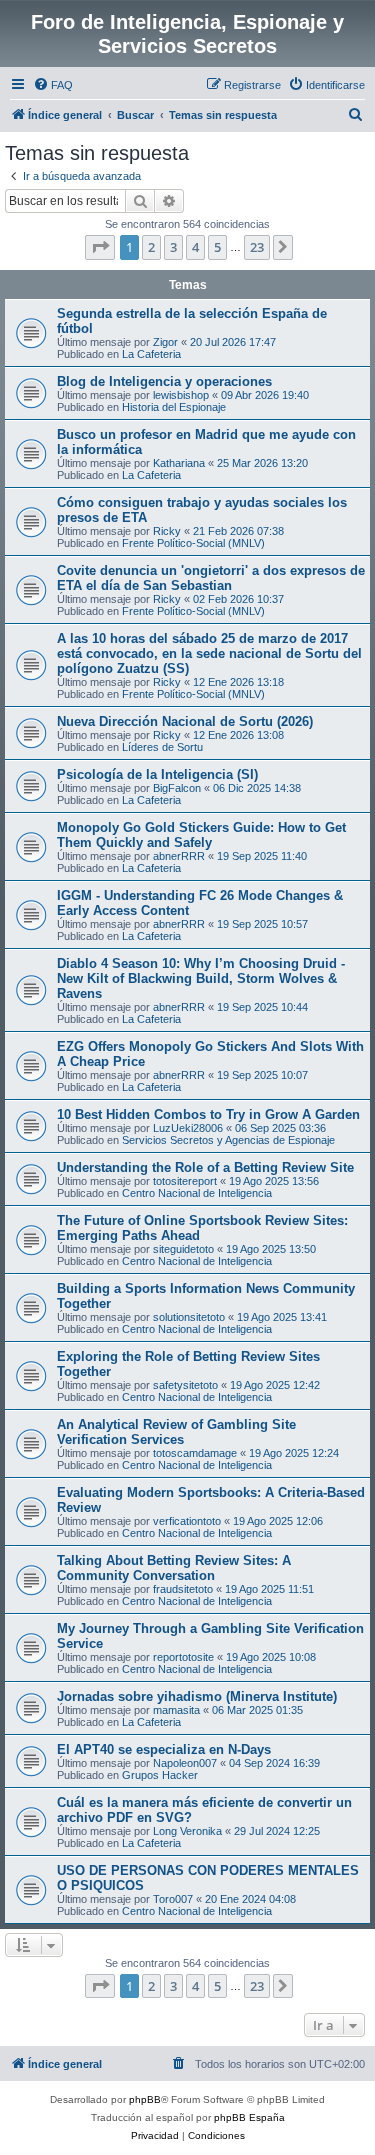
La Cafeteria (151, 354)
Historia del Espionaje (174, 407)
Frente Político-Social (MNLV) (193, 543)
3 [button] (173, 247)
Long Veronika (187, 1831)
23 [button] (257, 247)
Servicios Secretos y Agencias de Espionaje (228, 1140)
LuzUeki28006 (188, 1128)
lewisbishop (181, 395)
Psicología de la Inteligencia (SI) (157, 774)
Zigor (165, 342)
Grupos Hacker (160, 1775)
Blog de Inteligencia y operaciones (164, 381)
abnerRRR (179, 856)
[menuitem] (53, 85)
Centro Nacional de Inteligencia (197, 1193)
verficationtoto (187, 1521)
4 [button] (195, 247)
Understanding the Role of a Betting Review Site (205, 1167)
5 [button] (217, 247)
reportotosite (183, 1657)
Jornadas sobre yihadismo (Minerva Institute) (197, 1696)
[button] (100, 247)
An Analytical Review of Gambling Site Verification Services (176, 1432)
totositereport (185, 1181)
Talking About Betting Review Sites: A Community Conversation (174, 1568)
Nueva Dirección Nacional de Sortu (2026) (185, 721)
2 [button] (151, 247)
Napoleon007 (185, 1763)
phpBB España (249, 2117)
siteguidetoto (183, 1249)
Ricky (167, 531)
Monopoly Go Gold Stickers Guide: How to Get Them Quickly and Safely (201, 835)
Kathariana (179, 463)
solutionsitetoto (189, 1317)
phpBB (145, 2099)
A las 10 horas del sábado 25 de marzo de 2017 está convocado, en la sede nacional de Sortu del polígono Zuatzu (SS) (209, 653)
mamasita (176, 1710)
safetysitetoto (185, 1385)
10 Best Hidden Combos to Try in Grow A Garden (208, 1114)
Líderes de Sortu (162, 747)
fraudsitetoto (183, 1589)
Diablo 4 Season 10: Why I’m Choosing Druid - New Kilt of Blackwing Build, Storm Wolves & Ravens (201, 978)
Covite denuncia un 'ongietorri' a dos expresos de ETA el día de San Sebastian (211, 578)
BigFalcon (177, 788)
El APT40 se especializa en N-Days (164, 1749)
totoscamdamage (195, 1453)
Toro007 (173, 1899)
